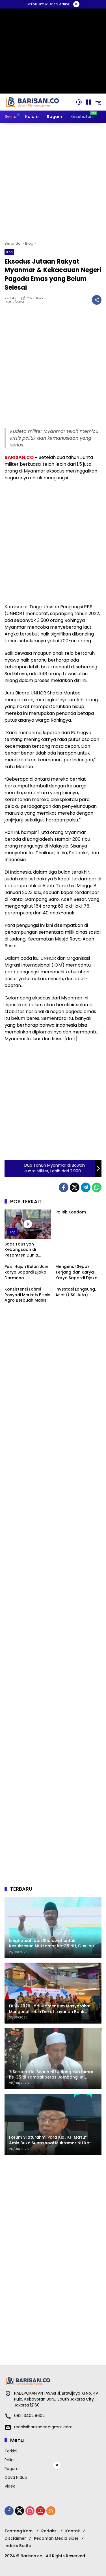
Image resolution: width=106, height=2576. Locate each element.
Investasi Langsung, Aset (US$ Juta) (76, 1292)
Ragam (12, 2469)
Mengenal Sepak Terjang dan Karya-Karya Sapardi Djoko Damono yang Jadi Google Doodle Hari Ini (76, 1272)
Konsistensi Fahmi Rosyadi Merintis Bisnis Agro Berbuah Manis (27, 1295)
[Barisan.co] (33, 102)
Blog (9, 252)
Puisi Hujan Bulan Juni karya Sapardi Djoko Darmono (26, 1272)
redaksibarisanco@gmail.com (43, 2427)
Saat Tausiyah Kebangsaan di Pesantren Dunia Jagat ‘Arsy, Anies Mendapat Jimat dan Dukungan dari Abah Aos (26, 1250)
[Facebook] (64, 1187)
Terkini (11, 2451)
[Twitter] (75, 1187)
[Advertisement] (53, 182)
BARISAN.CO (19, 457)
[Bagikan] (97, 300)
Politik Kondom (71, 1212)
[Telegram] (86, 1187)
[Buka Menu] (88, 102)
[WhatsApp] (97, 1187)
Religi (9, 2460)
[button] (79, 102)
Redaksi (11, 298)
